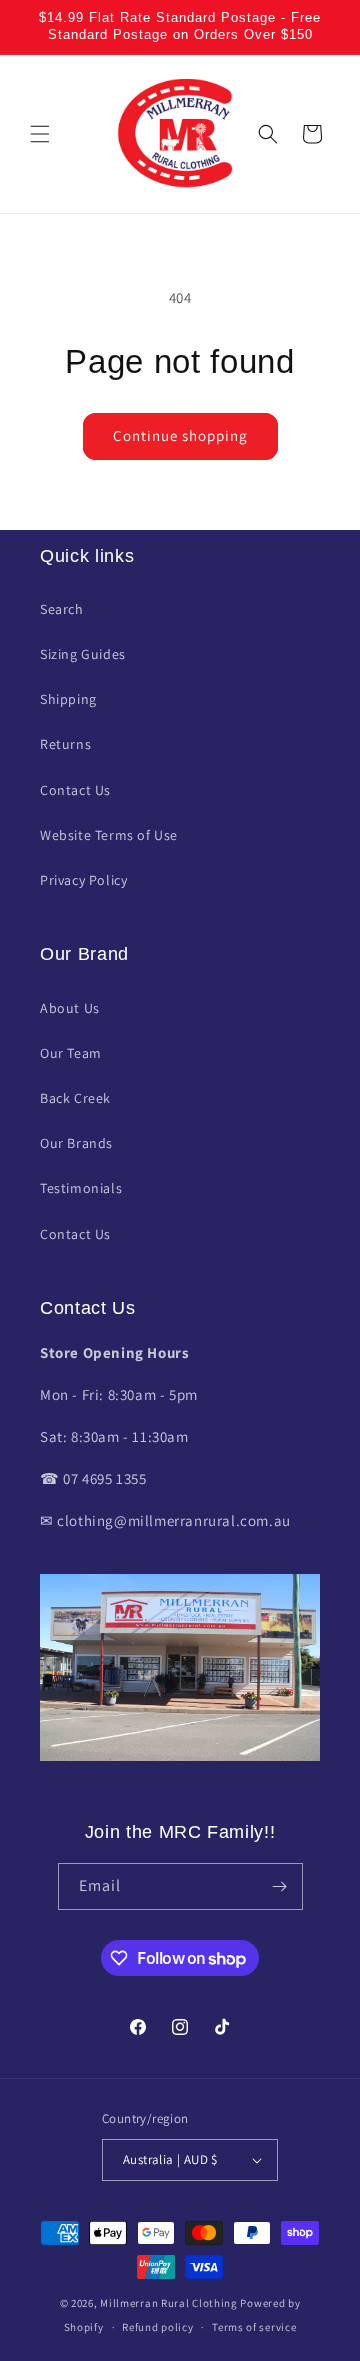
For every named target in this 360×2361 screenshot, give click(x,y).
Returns (65, 744)
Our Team (71, 1053)
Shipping (68, 699)
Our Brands (76, 1143)
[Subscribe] (280, 1886)
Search (62, 609)
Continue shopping (180, 435)
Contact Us (75, 790)
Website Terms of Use (109, 835)
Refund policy (157, 2327)
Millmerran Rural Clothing (169, 2303)
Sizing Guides (83, 654)
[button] (40, 134)
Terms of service (254, 2327)
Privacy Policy (83, 880)
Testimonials (81, 1188)
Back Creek (75, 1098)
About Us (70, 1008)
